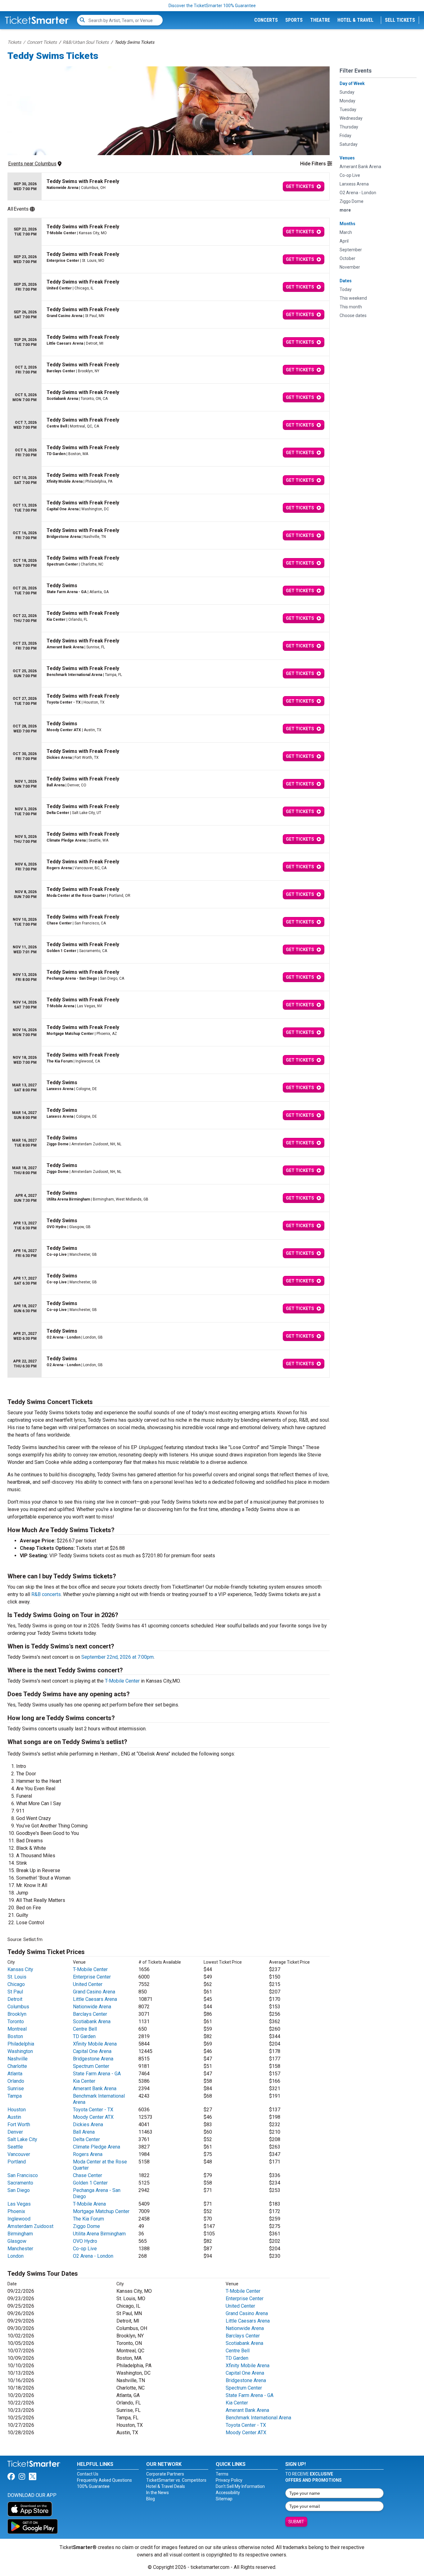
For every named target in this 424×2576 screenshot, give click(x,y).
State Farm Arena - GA (97, 2074)
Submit (296, 2522)
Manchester (20, 2249)
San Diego (19, 2190)
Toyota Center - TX (93, 2110)
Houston (17, 2110)
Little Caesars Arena (95, 1999)
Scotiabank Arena (92, 2021)
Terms (222, 2474)
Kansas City (20, 1969)
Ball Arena (84, 2132)
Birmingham (20, 2234)
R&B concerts (46, 1594)
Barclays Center (90, 2014)
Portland (17, 2162)
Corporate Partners (165, 2474)
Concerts (266, 20)
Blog (151, 2499)
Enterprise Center (92, 1977)
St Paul (15, 1992)
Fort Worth (19, 2124)
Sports (294, 20)
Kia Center (84, 2081)
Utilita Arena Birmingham (99, 2234)
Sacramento (20, 2183)
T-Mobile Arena (89, 2204)
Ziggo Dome (86, 2226)
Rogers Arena (88, 2154)
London (16, 2256)
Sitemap (224, 2499)
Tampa (15, 2096)
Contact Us (88, 2474)
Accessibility (228, 2493)
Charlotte (17, 2066)
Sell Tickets (400, 20)
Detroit (15, 1999)
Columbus (18, 2007)
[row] (169, 187)
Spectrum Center (91, 2066)
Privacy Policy (229, 2480)
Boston (15, 2036)
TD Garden (84, 2036)
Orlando (16, 2081)
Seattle (15, 2147)
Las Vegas (19, 2204)
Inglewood (19, 2219)
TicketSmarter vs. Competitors (176, 2480)
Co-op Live (85, 2249)
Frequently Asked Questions (104, 2480)
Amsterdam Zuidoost (30, 2226)
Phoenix (16, 2211)
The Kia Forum (88, 2219)
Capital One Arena (92, 2051)
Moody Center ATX (93, 2117)
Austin (14, 2117)
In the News (158, 2493)
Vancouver (19, 2154)
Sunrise (16, 2089)
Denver (15, 2132)
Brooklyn (17, 2014)
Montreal (17, 2029)
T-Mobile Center (122, 1681)
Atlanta (15, 2074)
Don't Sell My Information (240, 2486)
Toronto (16, 2021)
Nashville (18, 2059)
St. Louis (17, 1977)
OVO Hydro (85, 2241)
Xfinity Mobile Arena (95, 2044)
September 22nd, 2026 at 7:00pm (117, 1657)
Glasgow (17, 2241)
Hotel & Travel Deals (166, 2486)
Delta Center (86, 2139)
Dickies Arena (88, 2124)
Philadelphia (21, 2044)
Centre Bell (85, 2029)
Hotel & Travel (355, 20)
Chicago (16, 1984)
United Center (88, 1984)
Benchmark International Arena (258, 2418)
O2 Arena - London (93, 2256)
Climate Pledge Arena (97, 2147)
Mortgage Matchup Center (101, 2211)
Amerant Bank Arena (95, 2089)
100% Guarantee (93, 2486)
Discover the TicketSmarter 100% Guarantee (212, 6)
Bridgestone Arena (93, 2059)
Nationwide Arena (92, 2007)
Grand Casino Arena (94, 1992)
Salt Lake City (22, 2139)
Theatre (320, 20)
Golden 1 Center (90, 2183)
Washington (20, 2051)
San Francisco (23, 2175)
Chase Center (88, 2175)
